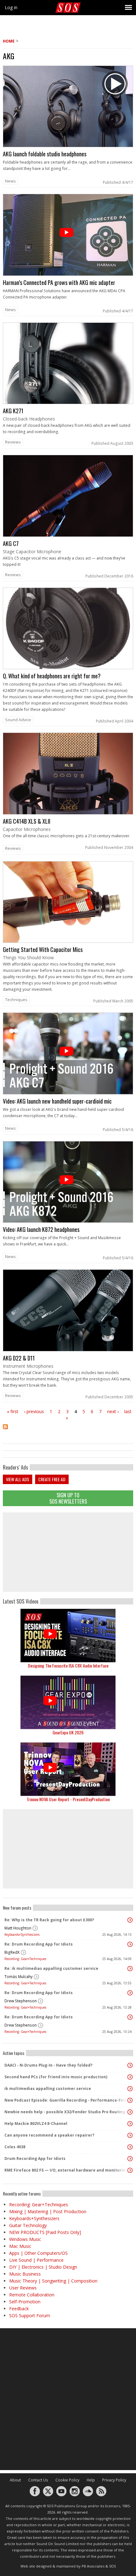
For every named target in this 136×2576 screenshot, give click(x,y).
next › (113, 1411)
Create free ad (52, 1479)
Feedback (19, 2309)
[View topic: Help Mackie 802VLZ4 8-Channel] (130, 2124)
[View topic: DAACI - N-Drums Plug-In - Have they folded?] (130, 2065)
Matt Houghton (18, 1928)
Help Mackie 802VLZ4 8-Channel (36, 2123)
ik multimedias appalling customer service (48, 2089)
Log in (11, 7)
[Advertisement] (68, 1552)
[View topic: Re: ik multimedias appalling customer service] (130, 1969)
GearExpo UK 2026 (68, 1732)
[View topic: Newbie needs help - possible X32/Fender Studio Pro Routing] (130, 2112)
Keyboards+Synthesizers (22, 1935)
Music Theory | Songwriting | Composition (53, 2281)
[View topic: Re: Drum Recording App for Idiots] (130, 1944)
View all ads (18, 1479)
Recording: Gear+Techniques (25, 1959)
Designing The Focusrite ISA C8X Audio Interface (68, 1665)
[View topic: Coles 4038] (130, 2147)
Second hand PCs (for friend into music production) (56, 2077)
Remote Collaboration (32, 2295)
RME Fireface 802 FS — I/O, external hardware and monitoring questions (66, 2170)
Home (9, 41)
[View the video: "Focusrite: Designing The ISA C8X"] (68, 1636)
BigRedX (12, 1952)
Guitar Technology (28, 2225)
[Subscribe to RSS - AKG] (68, 1431)
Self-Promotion (25, 2302)
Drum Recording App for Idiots (35, 2158)
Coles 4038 (15, 2147)
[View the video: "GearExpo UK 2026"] (68, 1702)
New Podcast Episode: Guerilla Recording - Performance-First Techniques (66, 2100)
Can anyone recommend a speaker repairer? (49, 2135)
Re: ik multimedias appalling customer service (51, 1968)
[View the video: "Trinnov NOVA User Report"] (68, 1769)
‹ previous (34, 1411)
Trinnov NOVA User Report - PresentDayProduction (68, 1799)
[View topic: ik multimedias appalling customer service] (130, 2089)
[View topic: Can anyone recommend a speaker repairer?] (130, 2135)
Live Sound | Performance (36, 2260)
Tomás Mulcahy (19, 1977)
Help (91, 2480)
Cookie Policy (67, 2480)
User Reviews (23, 2288)
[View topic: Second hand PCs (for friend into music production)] (130, 2077)
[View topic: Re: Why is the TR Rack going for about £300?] (130, 1920)
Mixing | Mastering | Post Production (48, 2211)
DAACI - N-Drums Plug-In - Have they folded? (48, 2065)
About (15, 2480)
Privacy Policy (114, 2480)
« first (13, 1411)
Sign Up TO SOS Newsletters (68, 1498)
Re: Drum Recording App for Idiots (39, 1944)
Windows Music (25, 2239)
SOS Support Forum (30, 2315)
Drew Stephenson (21, 2001)
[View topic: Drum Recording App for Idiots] (130, 2159)
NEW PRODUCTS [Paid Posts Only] (45, 2232)
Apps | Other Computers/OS (38, 2253)
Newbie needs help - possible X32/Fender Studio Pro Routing (65, 2112)
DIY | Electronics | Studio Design (43, 2267)
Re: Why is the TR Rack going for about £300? (49, 1920)
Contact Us (38, 2480)
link (68, 127)
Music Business (25, 2274)
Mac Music (20, 2246)
